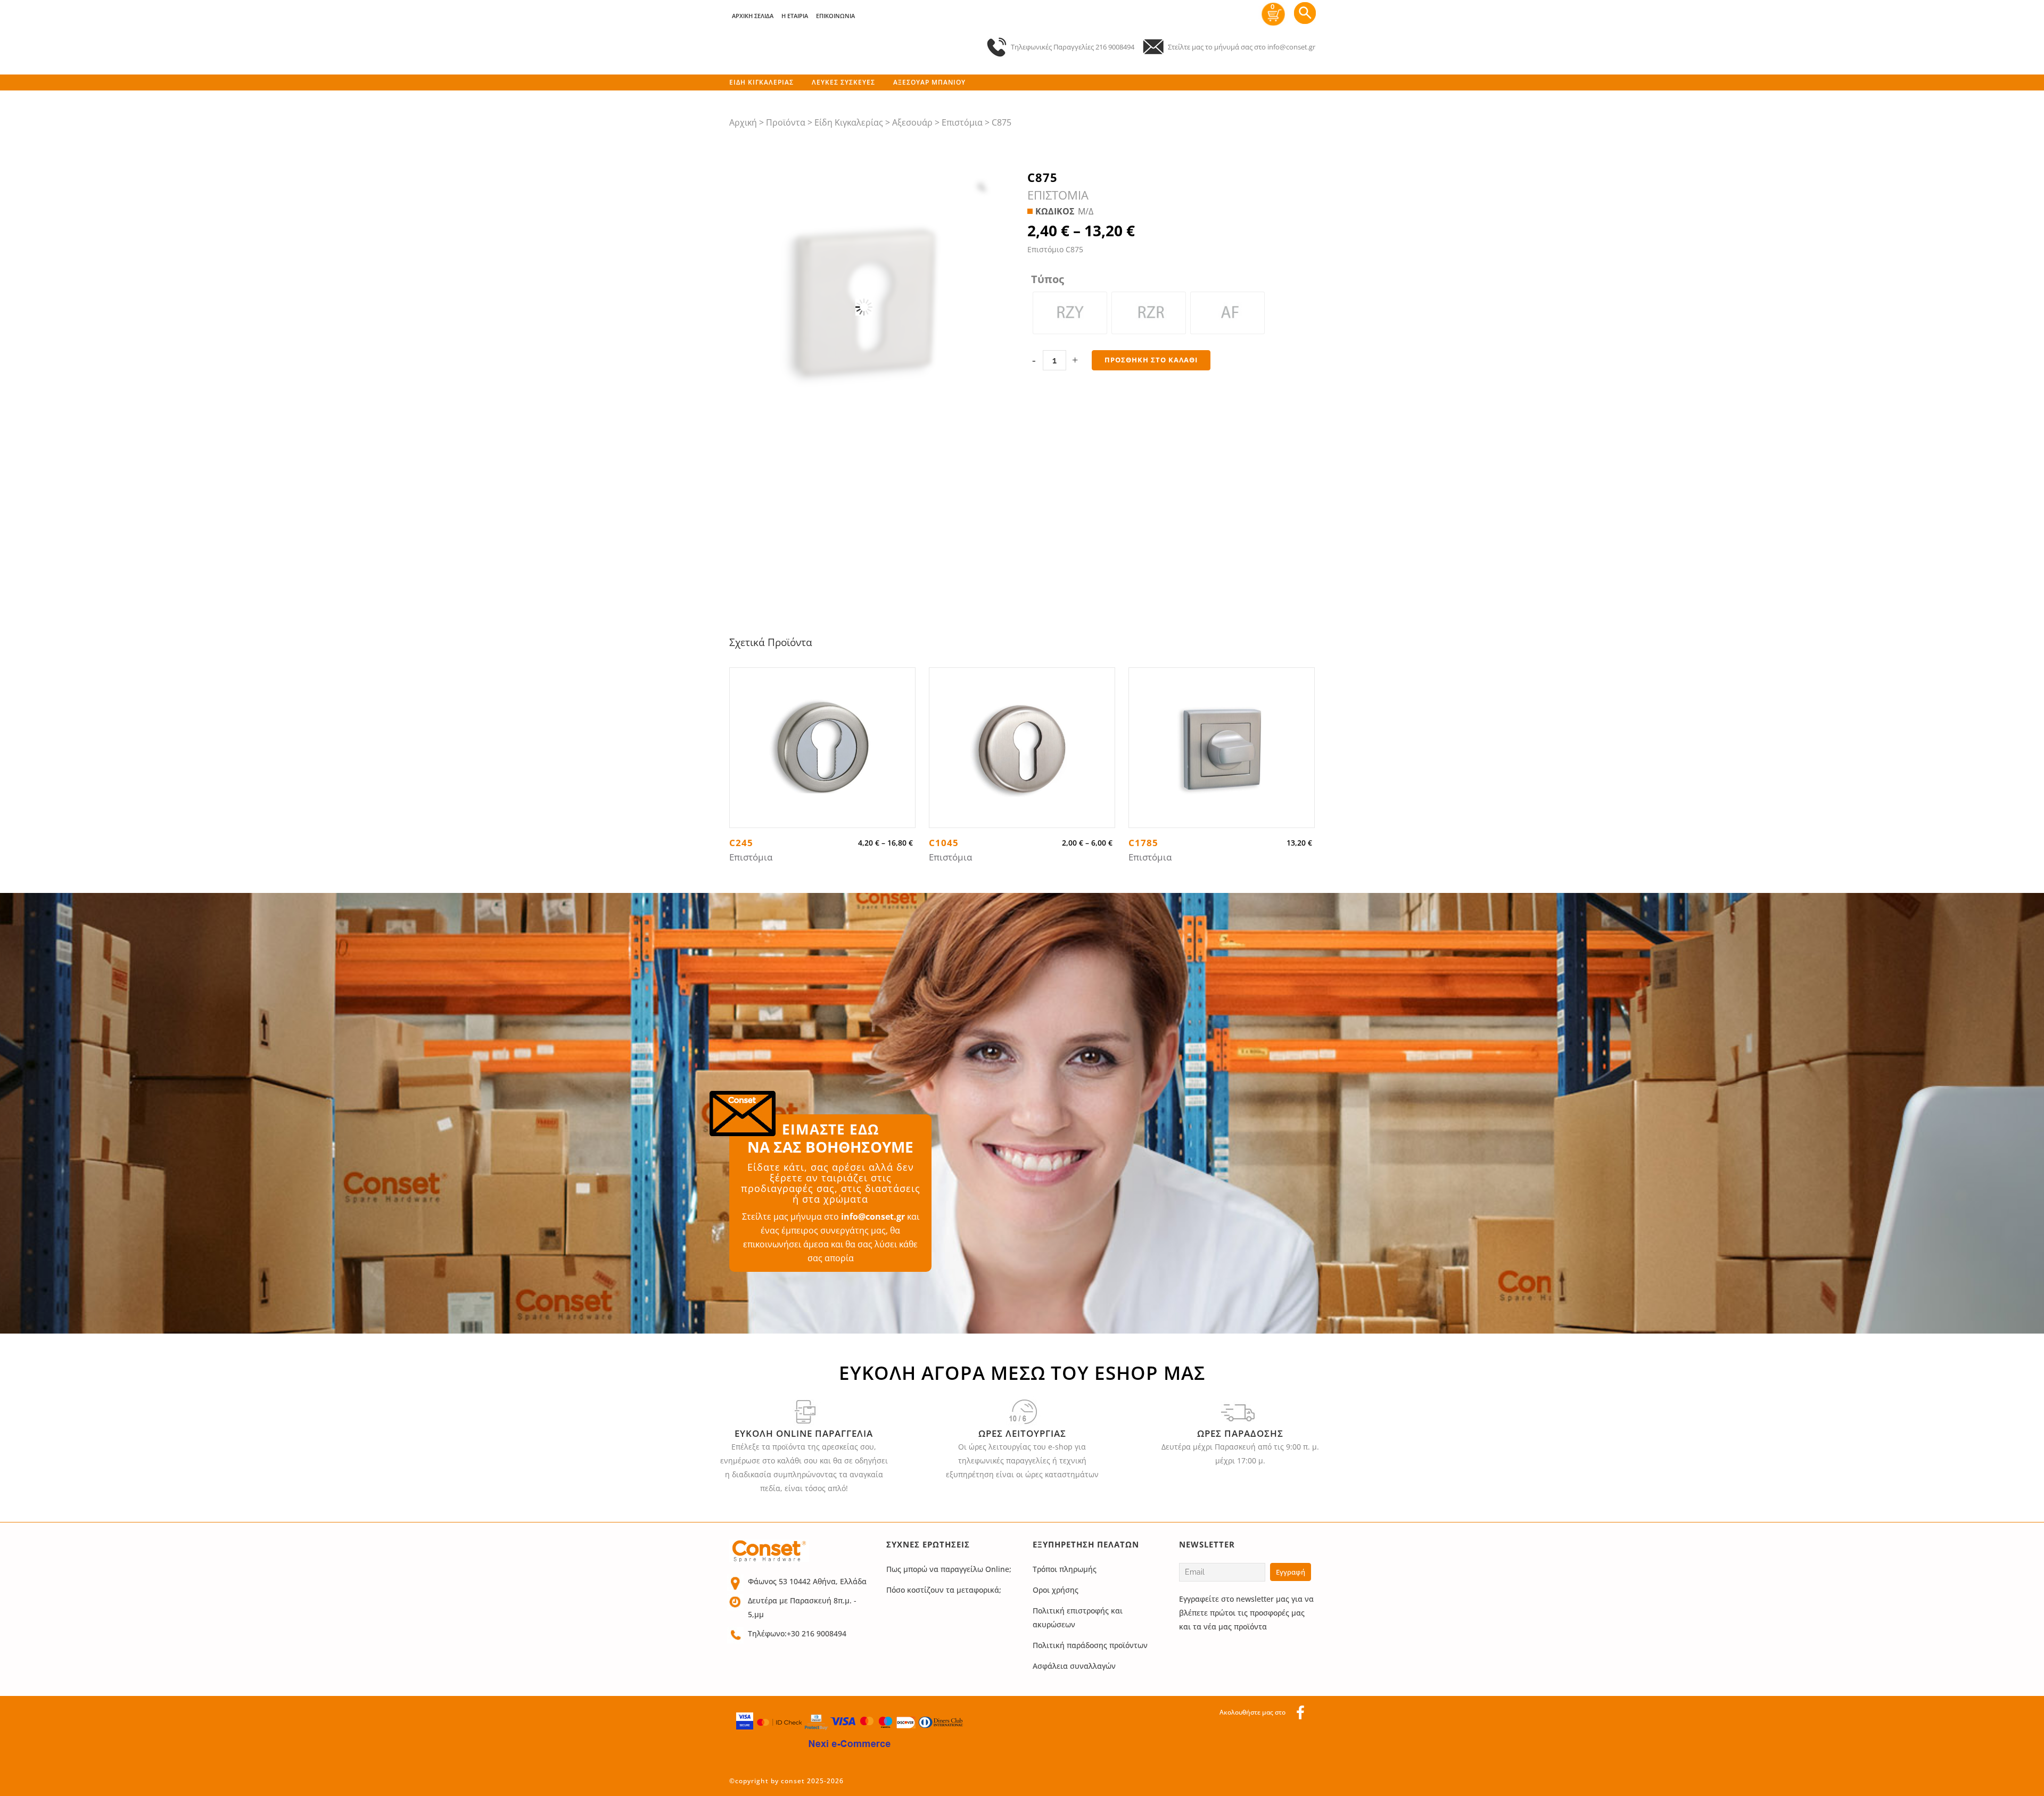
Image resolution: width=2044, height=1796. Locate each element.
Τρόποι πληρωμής (1065, 1569)
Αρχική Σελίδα (753, 16)
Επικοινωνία (835, 16)
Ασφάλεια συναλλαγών (1074, 1666)
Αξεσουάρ (912, 122)
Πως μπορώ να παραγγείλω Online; (949, 1569)
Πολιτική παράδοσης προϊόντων (1090, 1645)
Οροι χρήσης (1056, 1590)
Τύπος (1048, 279)
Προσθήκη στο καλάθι (1151, 360)
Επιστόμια (962, 122)
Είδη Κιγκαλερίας (849, 122)
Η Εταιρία (795, 16)
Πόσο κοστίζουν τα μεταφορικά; (944, 1590)
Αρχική (743, 122)
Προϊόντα (786, 122)
